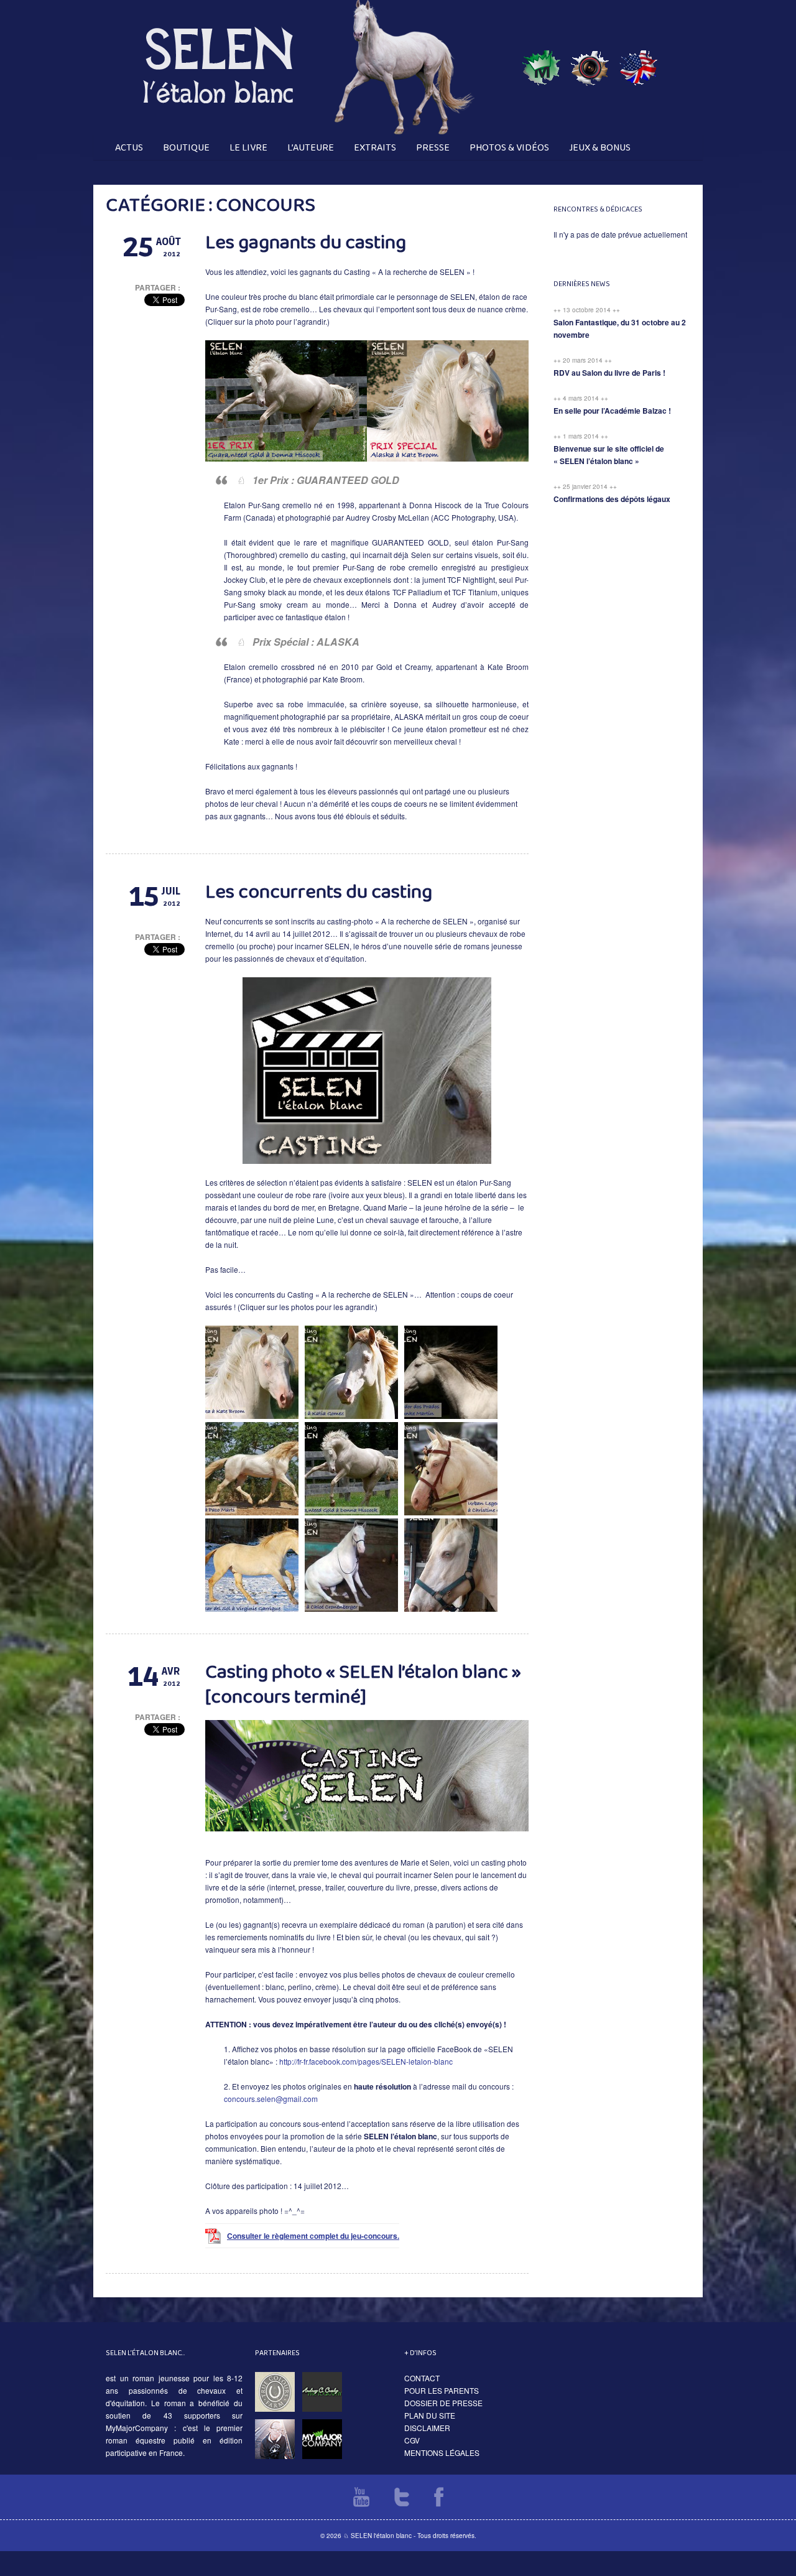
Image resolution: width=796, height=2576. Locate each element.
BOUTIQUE (186, 148)
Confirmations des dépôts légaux (612, 499)
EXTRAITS (375, 148)
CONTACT (422, 2378)
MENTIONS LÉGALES (442, 2453)
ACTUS (129, 148)
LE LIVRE (248, 148)
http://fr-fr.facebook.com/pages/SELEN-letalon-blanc (366, 2061)
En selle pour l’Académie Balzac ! (612, 411)
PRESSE (433, 148)
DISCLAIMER (427, 2428)
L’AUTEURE (311, 148)
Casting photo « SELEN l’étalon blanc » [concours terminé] (363, 1685)
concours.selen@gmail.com (271, 2099)
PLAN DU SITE (430, 2415)
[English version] (638, 131)
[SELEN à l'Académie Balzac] (590, 131)
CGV (412, 2440)
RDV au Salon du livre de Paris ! (609, 373)
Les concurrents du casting (319, 892)
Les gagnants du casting (306, 243)
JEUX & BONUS (600, 148)
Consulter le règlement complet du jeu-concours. (313, 2236)
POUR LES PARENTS (442, 2390)
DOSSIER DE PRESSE (443, 2403)
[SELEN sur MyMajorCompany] (541, 131)
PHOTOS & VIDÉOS (509, 148)
